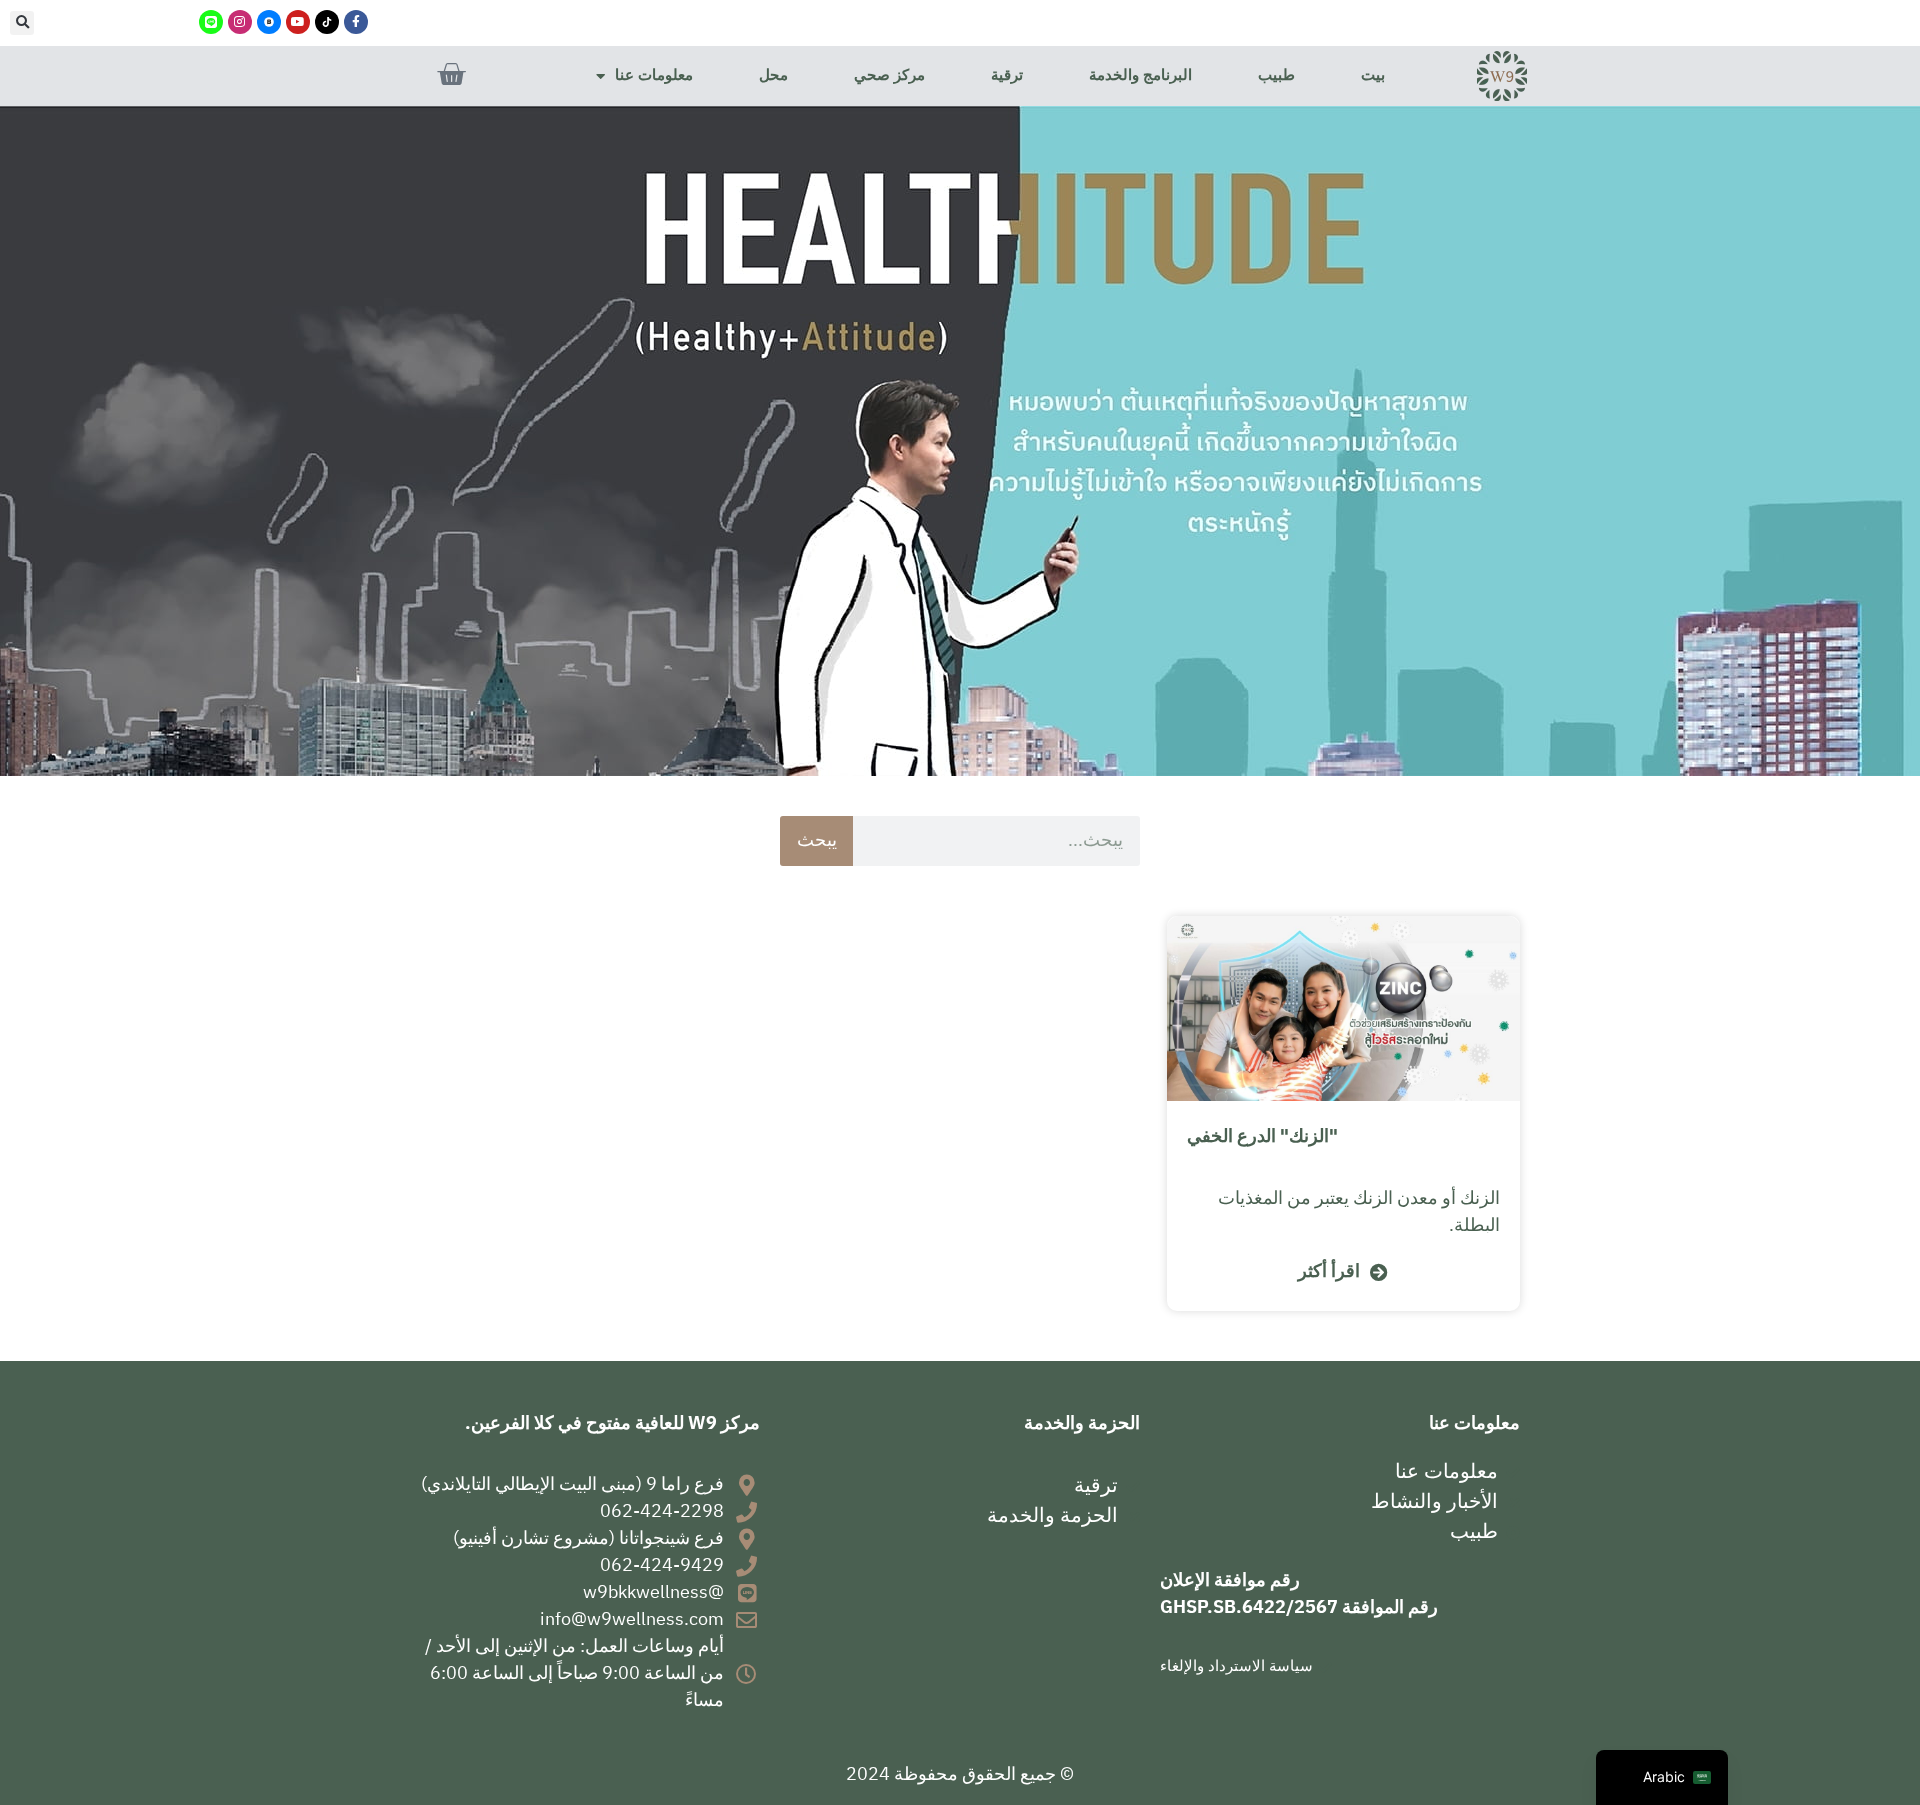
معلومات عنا (654, 75)
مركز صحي (889, 75)
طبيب (1276, 75)
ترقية (1007, 75)
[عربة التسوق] (451, 75)
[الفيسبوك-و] (356, 22)
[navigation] (1662, 1777)
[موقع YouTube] (298, 22)
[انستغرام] (240, 22)
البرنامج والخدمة (1140, 75)
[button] (22, 23)
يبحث (817, 841)
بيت (1373, 75)
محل (773, 75)
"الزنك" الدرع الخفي (1262, 1137)
